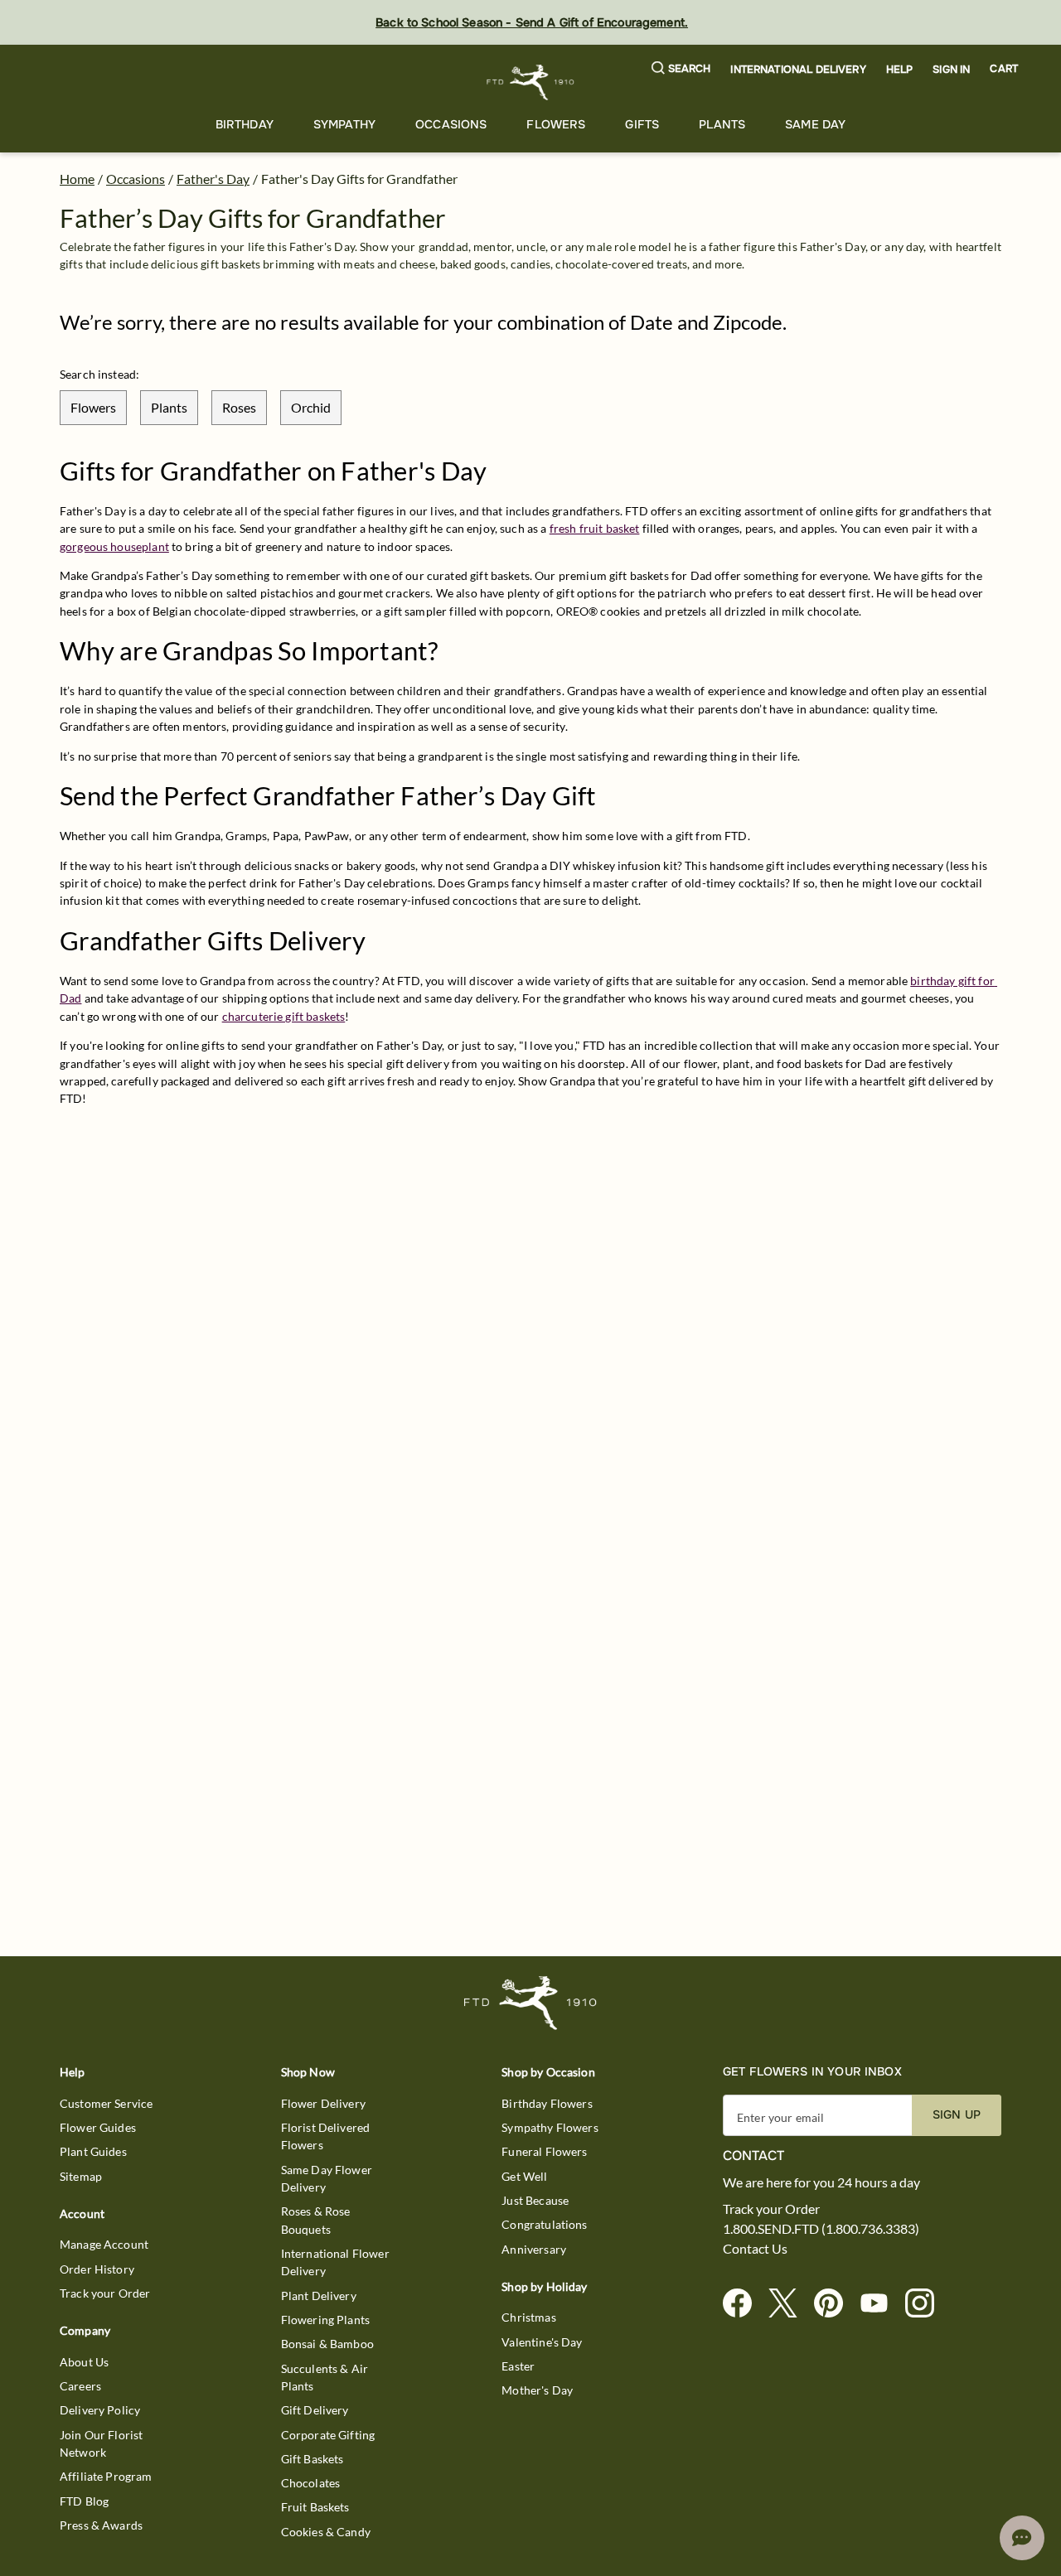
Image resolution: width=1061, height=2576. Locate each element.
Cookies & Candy (326, 2532)
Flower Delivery (323, 2103)
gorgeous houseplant (114, 546)
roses (239, 407)
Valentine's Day (542, 2342)
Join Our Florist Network (101, 2443)
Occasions (451, 124)
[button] (681, 69)
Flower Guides (98, 2127)
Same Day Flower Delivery (327, 2178)
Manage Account (104, 2244)
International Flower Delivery (335, 2262)
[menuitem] (245, 125)
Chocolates (311, 2483)
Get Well (524, 2176)
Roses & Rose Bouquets (316, 2220)
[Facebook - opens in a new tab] (744, 2304)
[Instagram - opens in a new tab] (926, 2304)
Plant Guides (93, 2151)
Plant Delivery (319, 2296)
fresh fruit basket (595, 528)
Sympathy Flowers (550, 2127)
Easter (518, 2366)
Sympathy (344, 124)
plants (169, 407)
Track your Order (105, 2293)
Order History (97, 2269)
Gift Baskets (312, 2459)
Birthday (245, 124)
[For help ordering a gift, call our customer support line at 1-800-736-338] (531, 82)
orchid (311, 407)
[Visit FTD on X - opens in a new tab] (790, 2304)
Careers (80, 2386)
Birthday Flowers (547, 2103)
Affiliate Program (106, 2476)
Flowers (556, 124)
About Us (84, 2362)
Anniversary (534, 2249)
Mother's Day (537, 2390)
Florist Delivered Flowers (326, 2136)
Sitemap (81, 2176)
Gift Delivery (315, 2410)
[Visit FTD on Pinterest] (835, 2304)
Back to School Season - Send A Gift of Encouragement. (532, 22)
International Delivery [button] (798, 70)
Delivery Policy (100, 2410)
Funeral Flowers (544, 2151)
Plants (722, 124)
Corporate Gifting (328, 2435)
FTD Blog (84, 2501)
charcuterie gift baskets (284, 1016)
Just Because (535, 2200)
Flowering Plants (325, 2320)
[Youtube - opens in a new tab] (881, 2304)
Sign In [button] (951, 70)
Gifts (642, 124)
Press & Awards (101, 2525)
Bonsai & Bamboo (327, 2344)
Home (77, 179)
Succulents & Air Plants (325, 2377)
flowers (93, 407)
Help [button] (900, 70)
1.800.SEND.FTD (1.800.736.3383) (821, 2229)
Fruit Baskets (315, 2507)
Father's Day (213, 179)
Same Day (815, 124)
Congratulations (544, 2224)
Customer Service (106, 2103)
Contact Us (755, 2249)
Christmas (528, 2317)
